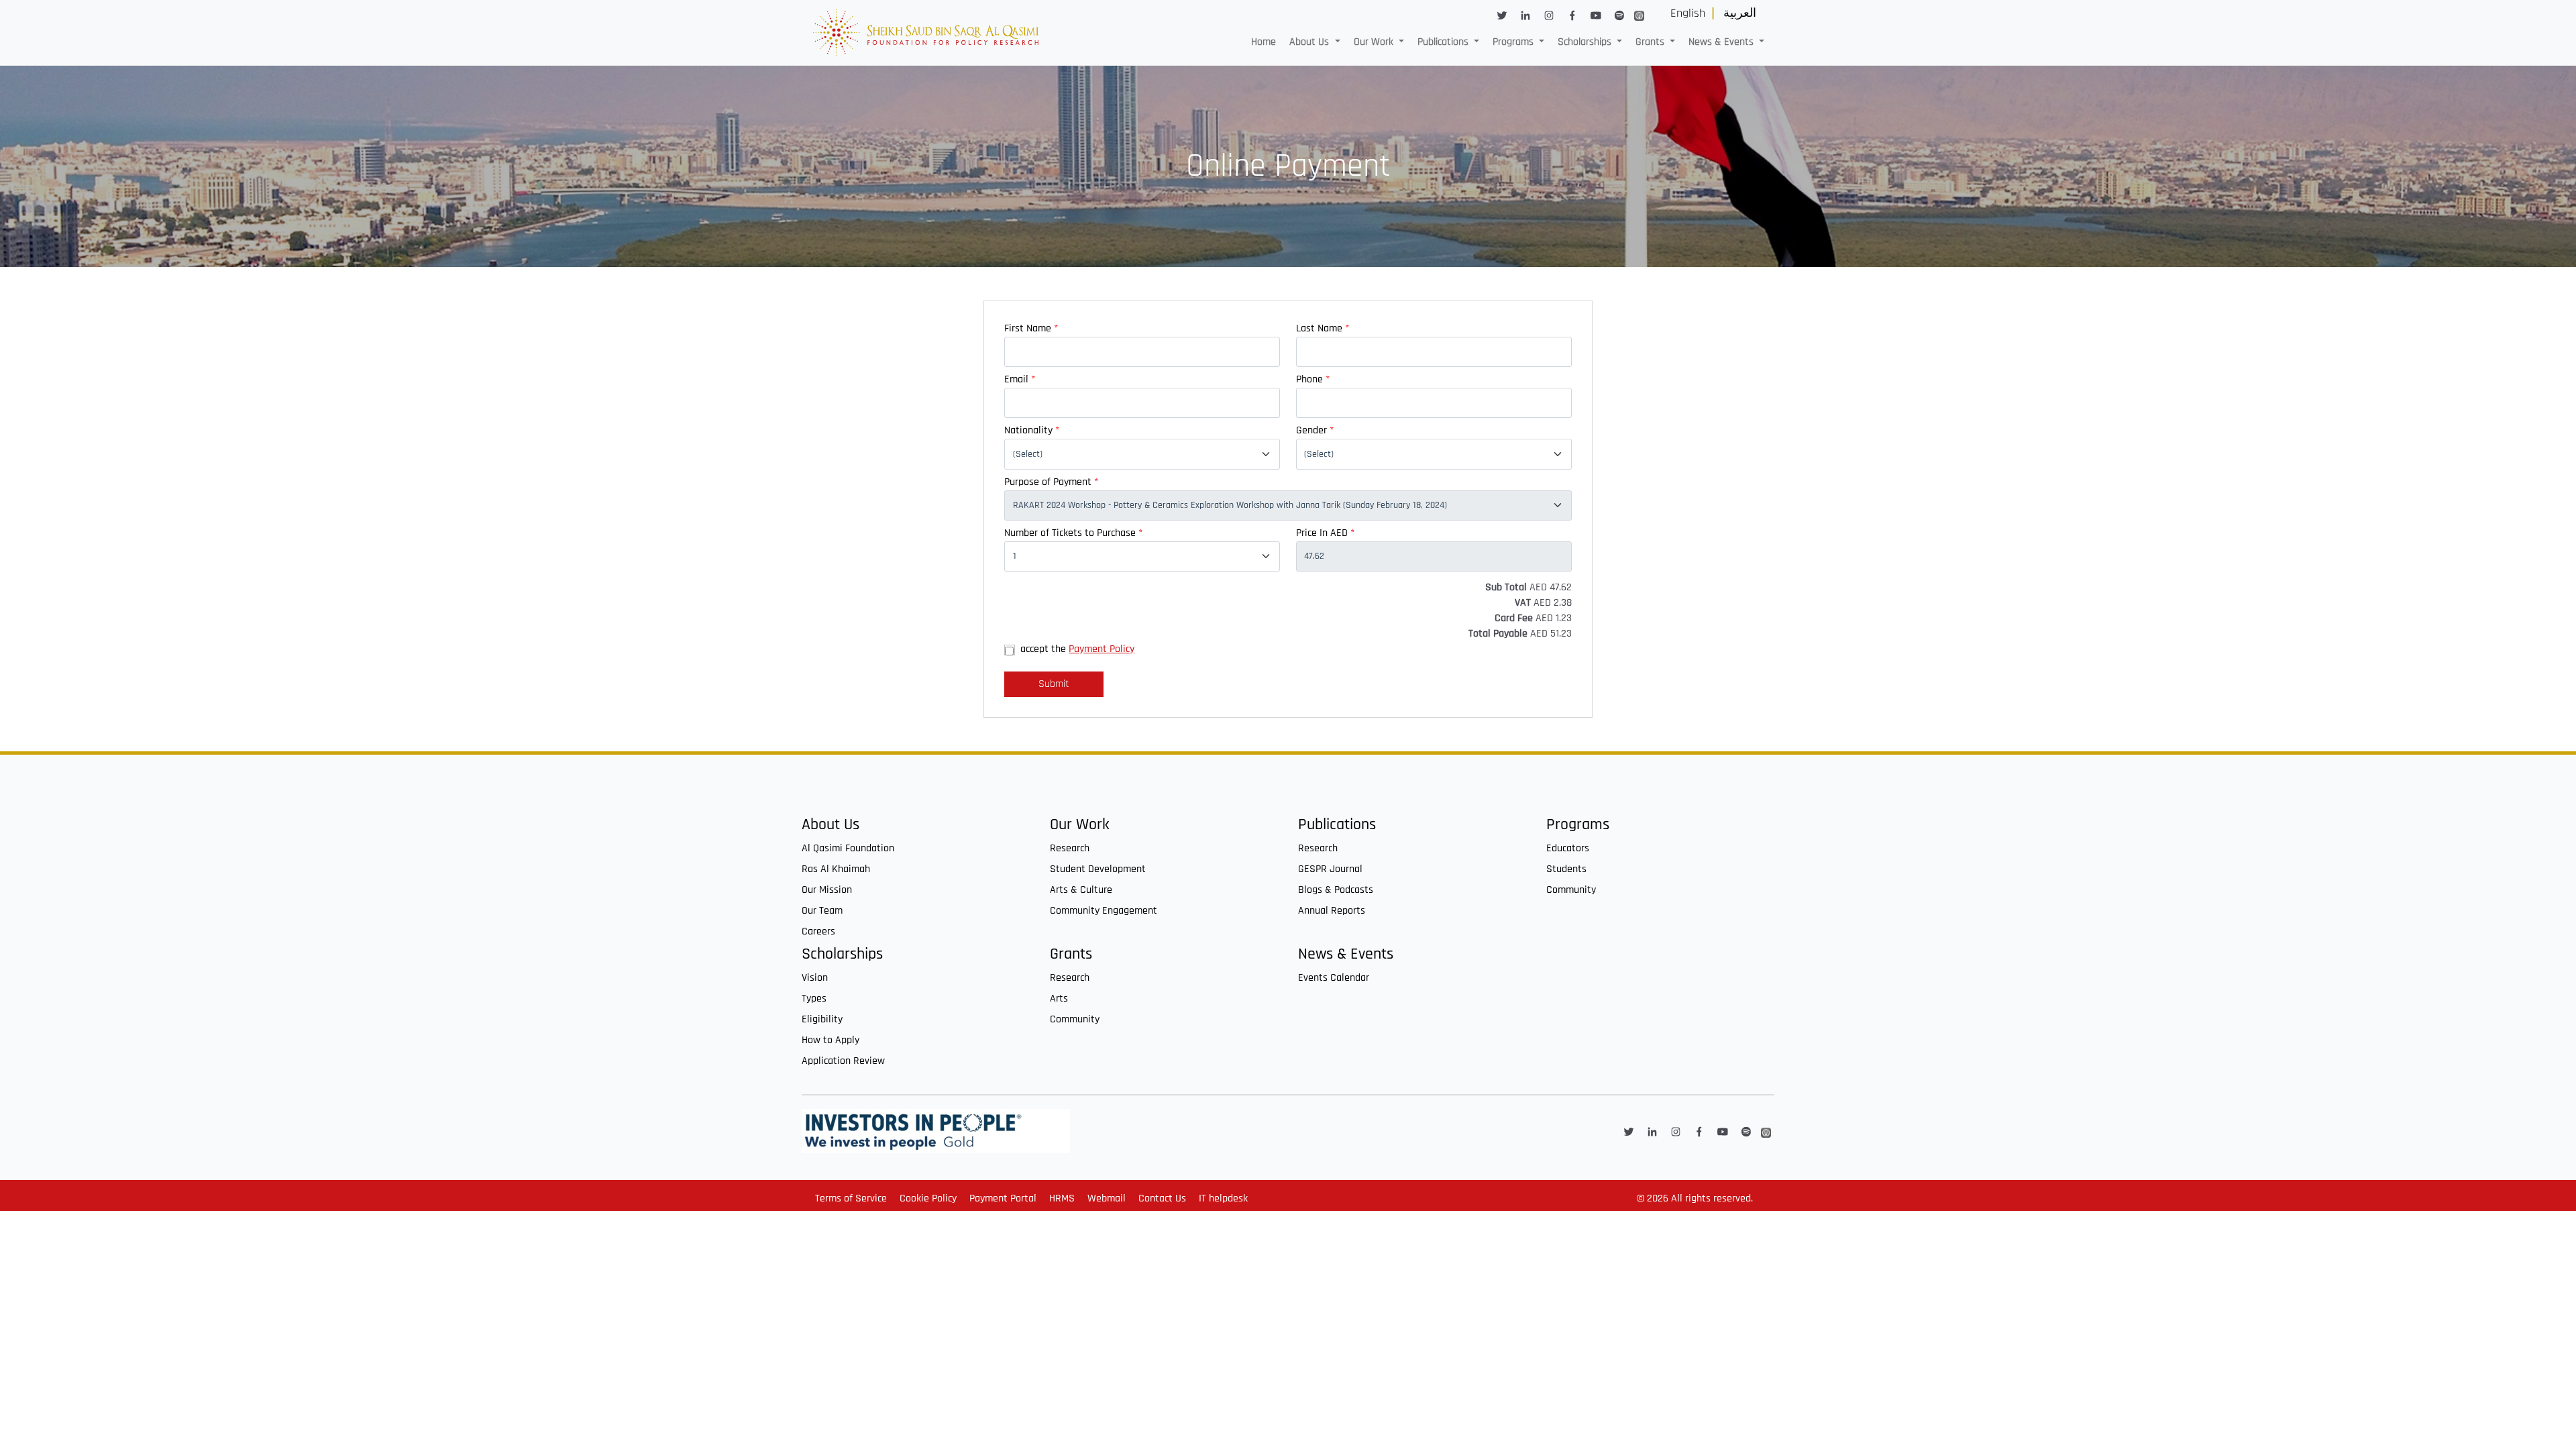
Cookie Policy (928, 1198)
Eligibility (822, 1019)
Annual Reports (1332, 911)
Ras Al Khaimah (836, 869)
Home (1264, 42)
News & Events (1346, 954)
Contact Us (1162, 1198)
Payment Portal (1003, 1198)
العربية (1740, 13)
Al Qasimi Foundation (848, 848)
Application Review (843, 1061)
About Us (830, 825)
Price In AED (1325, 533)
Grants (1071, 954)
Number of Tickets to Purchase (1073, 533)
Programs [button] (1514, 42)
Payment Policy (1102, 649)
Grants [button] (1651, 42)
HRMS (1062, 1198)
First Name (1031, 328)
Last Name (1323, 328)
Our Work (1080, 825)
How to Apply (830, 1040)
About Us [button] (1310, 42)
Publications (1337, 825)
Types (814, 999)
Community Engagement (1104, 911)
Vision (815, 978)
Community (1571, 890)
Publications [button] (1444, 42)
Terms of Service (851, 1198)
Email (1020, 379)
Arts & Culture (1081, 890)
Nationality (1032, 430)
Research (1070, 848)
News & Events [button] (1722, 42)
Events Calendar (1334, 978)
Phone (1313, 379)
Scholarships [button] (1586, 42)
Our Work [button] (1375, 42)
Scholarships (842, 954)
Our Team (822, 911)
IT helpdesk (1223, 1198)
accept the (1077, 649)
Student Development (1098, 869)
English (1688, 13)
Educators (1568, 848)
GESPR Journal (1330, 869)
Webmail (1107, 1198)
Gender (1315, 430)
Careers (818, 931)
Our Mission (827, 890)
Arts (1059, 999)
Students (1566, 869)
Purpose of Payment (1051, 482)
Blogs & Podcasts (1336, 890)
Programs (1578, 825)
